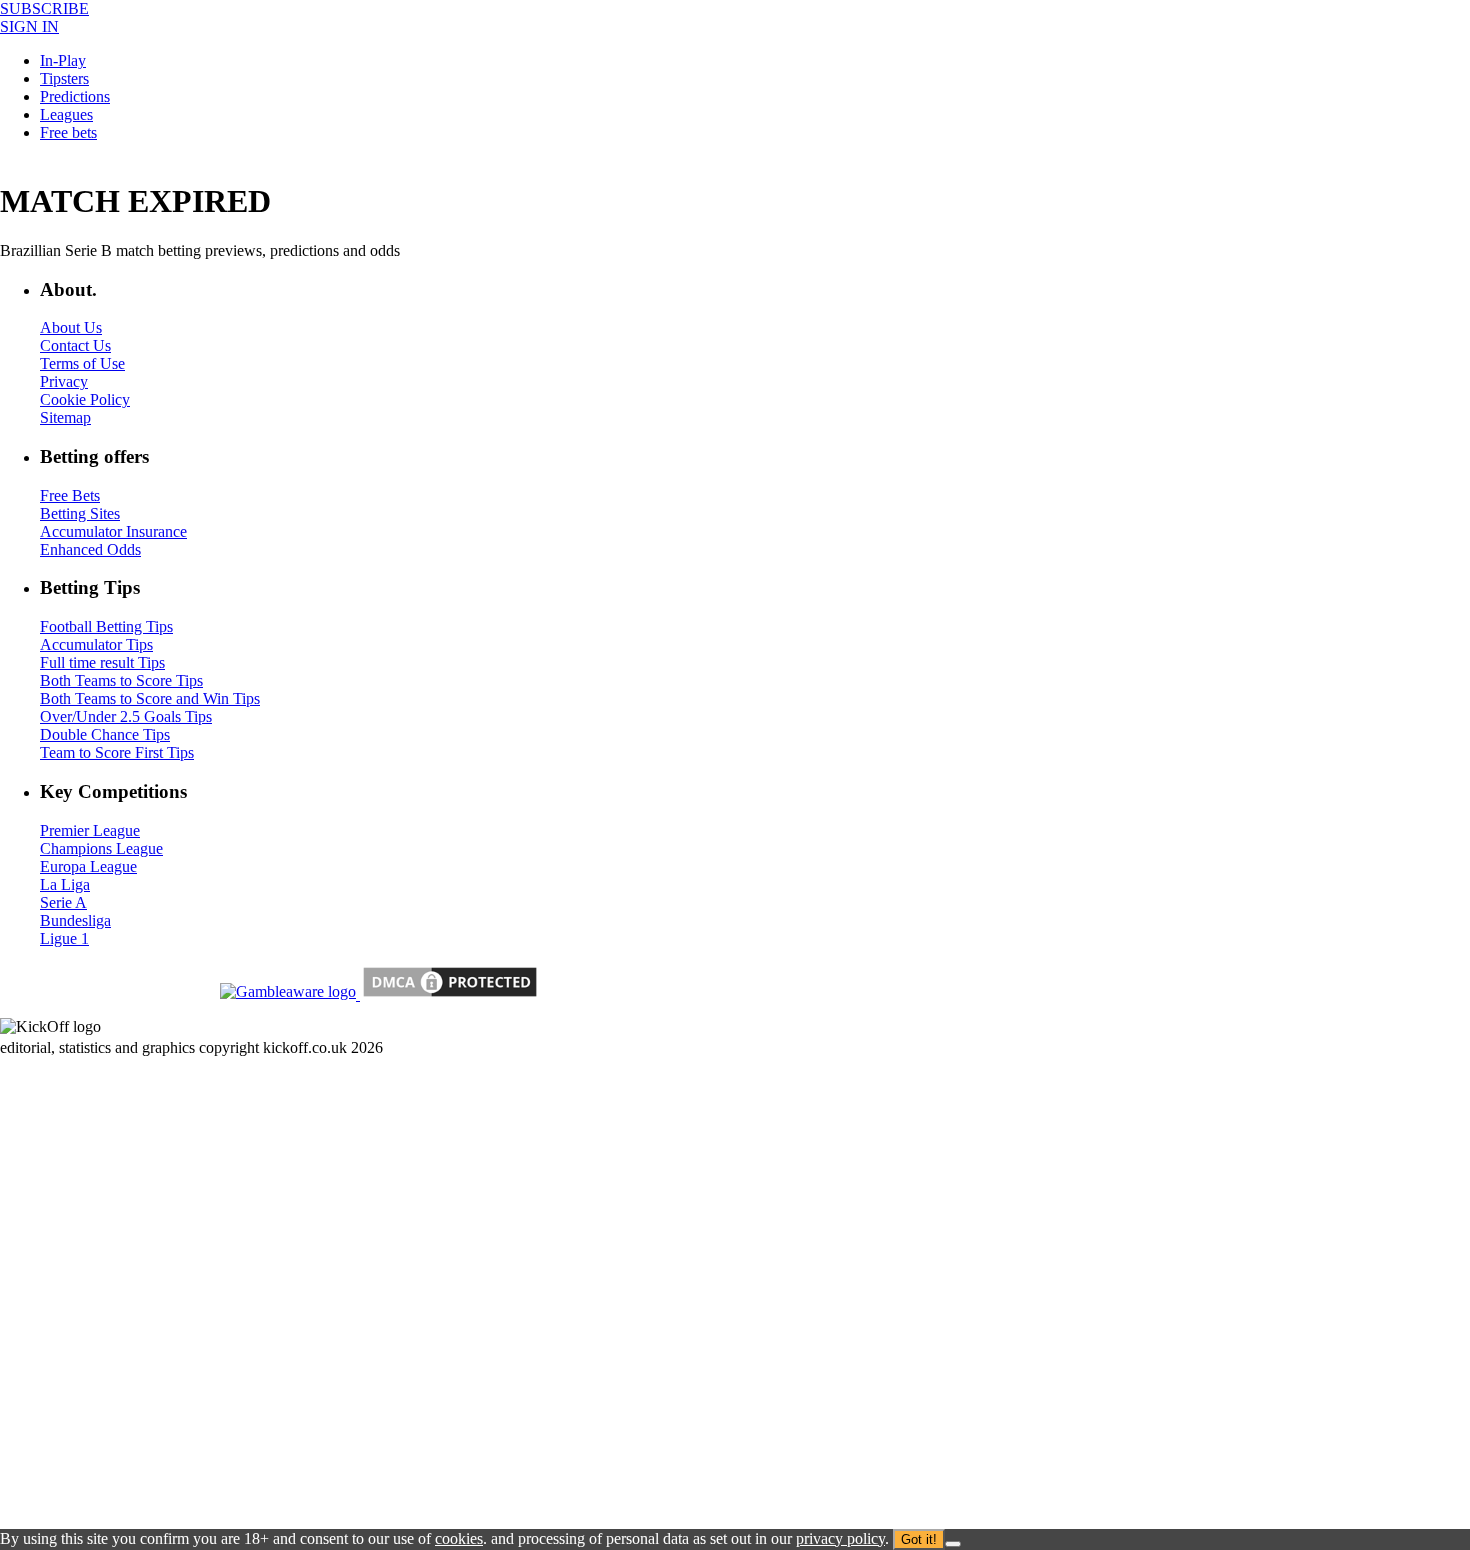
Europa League (88, 866)
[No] (953, 1544)
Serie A (63, 902)
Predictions (75, 96)
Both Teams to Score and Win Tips (150, 698)
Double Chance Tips (105, 734)
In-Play (63, 60)
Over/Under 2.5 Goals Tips (126, 716)
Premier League (90, 830)
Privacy (64, 381)
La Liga (65, 884)
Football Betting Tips (106, 626)
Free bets (68, 132)
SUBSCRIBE (44, 8)
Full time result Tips (102, 662)
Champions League (101, 848)
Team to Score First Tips (117, 752)
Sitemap (65, 417)
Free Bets (70, 495)
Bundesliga (75, 920)
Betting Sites (80, 513)
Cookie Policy (85, 399)
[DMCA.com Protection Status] (448, 994)
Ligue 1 (64, 938)
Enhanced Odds (90, 549)
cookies (459, 1538)
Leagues (66, 114)
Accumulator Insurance (113, 531)
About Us (71, 327)
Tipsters (64, 78)
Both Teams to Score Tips (121, 680)
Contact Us (75, 345)
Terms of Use (82, 363)
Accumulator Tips (96, 644)
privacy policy (840, 1538)
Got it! (919, 1539)
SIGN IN (29, 26)
